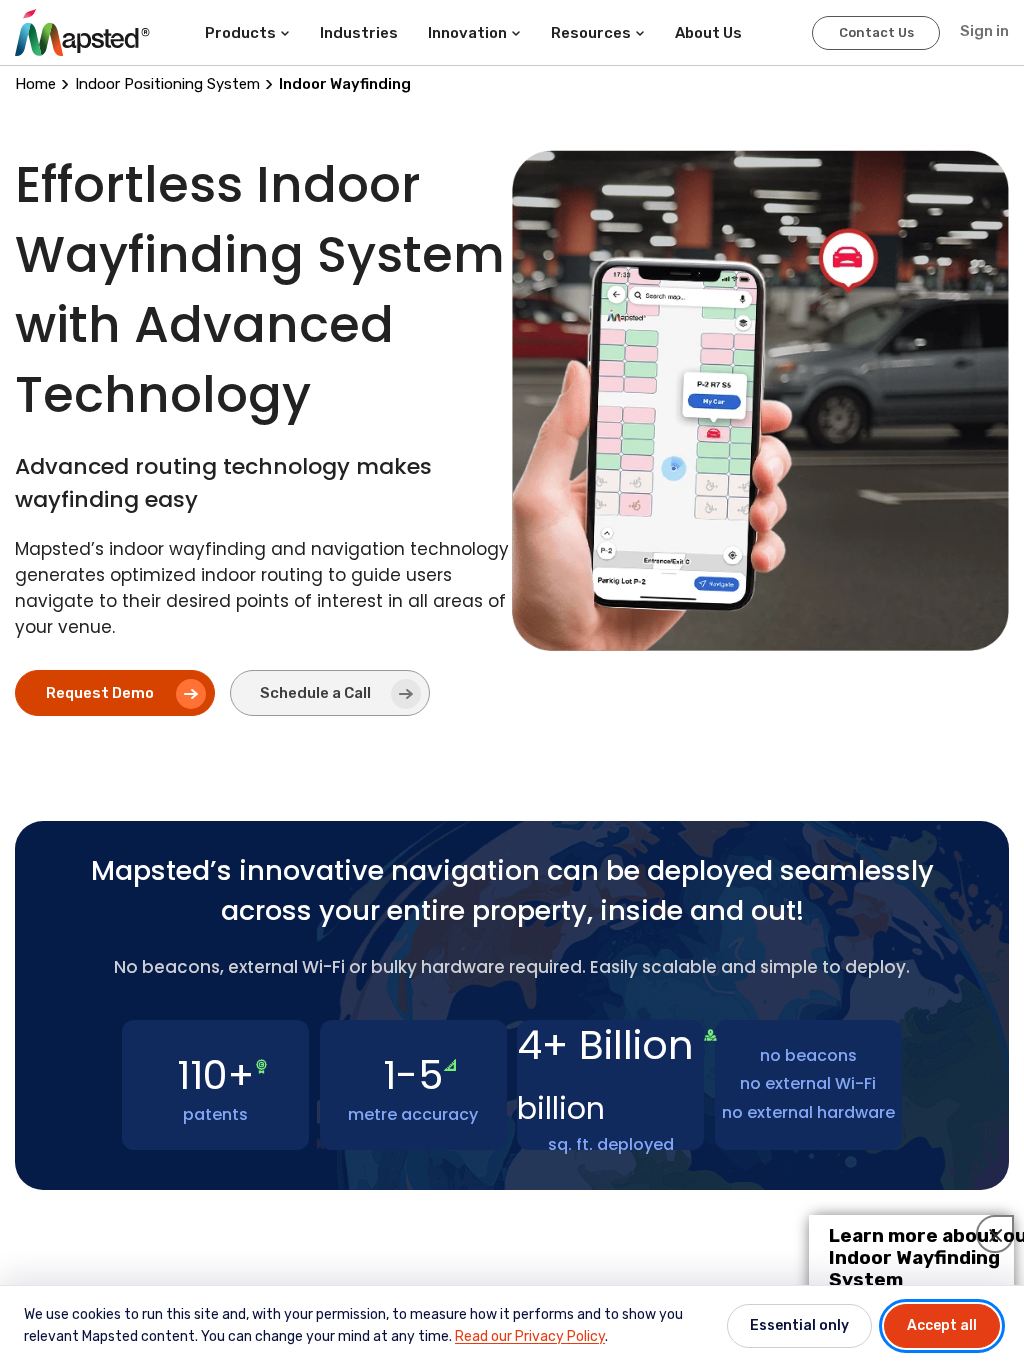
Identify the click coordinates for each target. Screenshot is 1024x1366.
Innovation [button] (467, 33)
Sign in (984, 31)
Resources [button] (591, 33)
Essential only (799, 1325)
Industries (359, 33)
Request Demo (100, 693)
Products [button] (240, 33)
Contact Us (876, 32)
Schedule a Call (315, 693)
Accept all (942, 1325)
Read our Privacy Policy (530, 1336)
